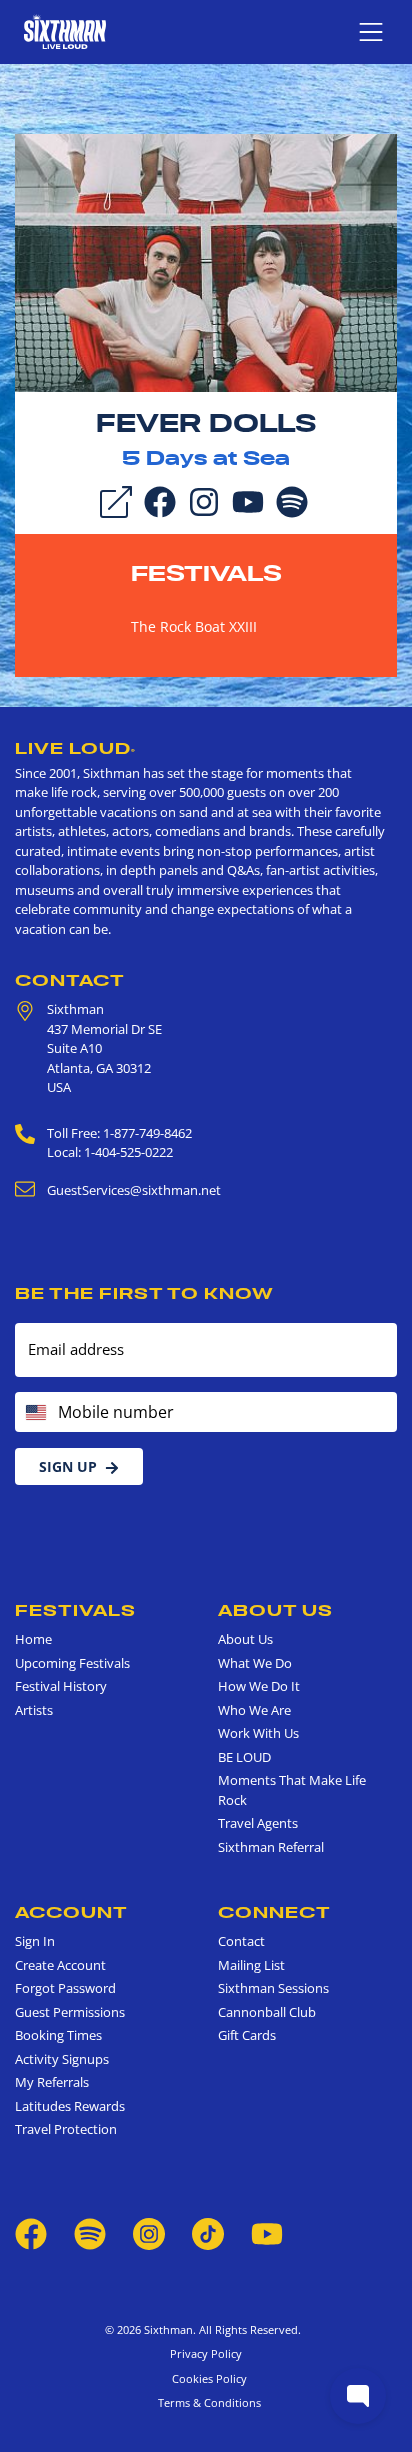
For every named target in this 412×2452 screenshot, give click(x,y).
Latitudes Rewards (70, 2106)
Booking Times (58, 2035)
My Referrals (52, 2082)
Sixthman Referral (271, 1847)
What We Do (255, 1663)
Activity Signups (62, 2059)
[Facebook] (160, 500)
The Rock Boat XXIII (194, 626)
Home (33, 1639)
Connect (274, 1912)
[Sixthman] (65, 31)
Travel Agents (258, 1823)
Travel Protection (66, 2129)
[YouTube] (248, 500)
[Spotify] (292, 500)
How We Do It (259, 1686)
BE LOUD (244, 1757)
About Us (275, 1610)
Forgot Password (65, 1988)
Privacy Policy (206, 2353)
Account (71, 1912)
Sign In (35, 1941)
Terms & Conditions (206, 2402)
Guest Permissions (70, 2012)
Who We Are (254, 1710)
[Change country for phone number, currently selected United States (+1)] (34, 1412)
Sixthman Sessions (273, 1988)
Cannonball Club (267, 2012)
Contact (70, 980)
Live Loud (75, 748)
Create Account (60, 1965)
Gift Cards (247, 2035)
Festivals (206, 573)
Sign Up (68, 1466)
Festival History (61, 1686)
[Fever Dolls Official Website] (206, 261)
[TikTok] (209, 2232)
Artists (34, 1710)
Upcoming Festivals (72, 1663)
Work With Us (258, 1733)
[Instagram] (204, 500)
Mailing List (251, 1965)
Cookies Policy (206, 2378)
